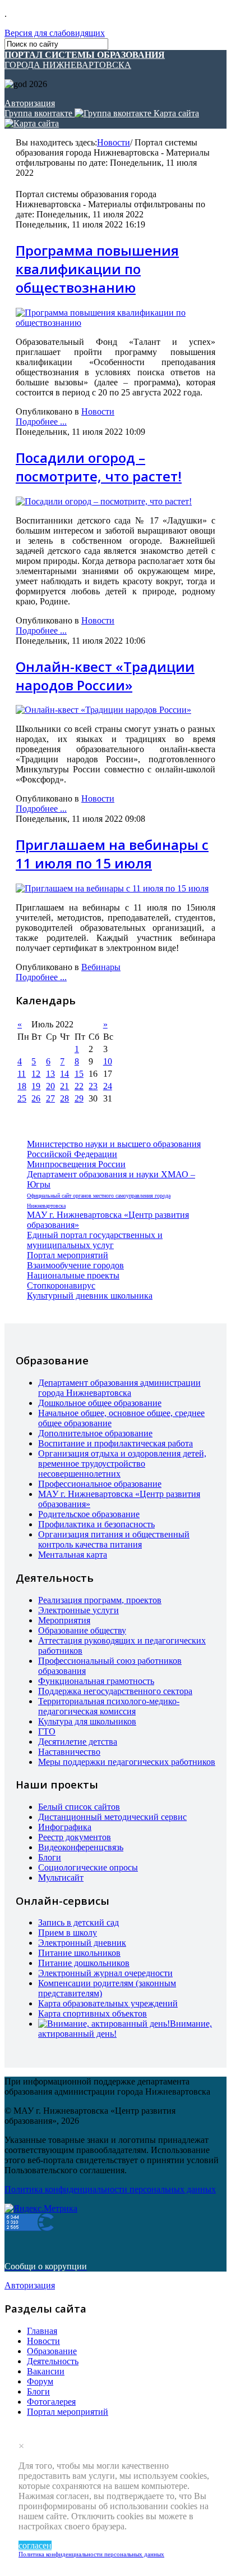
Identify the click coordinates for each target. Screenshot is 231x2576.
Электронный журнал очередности (105, 1973)
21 (64, 1086)
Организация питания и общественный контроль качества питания (114, 1539)
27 (50, 1098)
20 (50, 1086)
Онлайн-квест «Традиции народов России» (105, 676)
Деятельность (53, 2361)
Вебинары (101, 967)
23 (93, 1086)
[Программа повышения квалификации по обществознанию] (115, 323)
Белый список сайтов (79, 1807)
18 (22, 1086)
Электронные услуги (78, 1610)
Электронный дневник (82, 1943)
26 (36, 1098)
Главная (42, 2331)
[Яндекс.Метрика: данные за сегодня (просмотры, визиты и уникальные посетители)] (41, 2209)
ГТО (47, 1731)
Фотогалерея (51, 2402)
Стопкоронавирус (61, 1285)
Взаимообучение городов (75, 1265)
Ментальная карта (73, 1555)
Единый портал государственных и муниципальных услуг (95, 1240)
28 (64, 1098)
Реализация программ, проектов (100, 1600)
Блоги (50, 1857)
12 (36, 1074)
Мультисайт (61, 1878)
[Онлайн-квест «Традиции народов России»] (103, 710)
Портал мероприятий (68, 1255)
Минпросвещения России (76, 1164)
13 (50, 1074)
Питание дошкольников (84, 1963)
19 (36, 1086)
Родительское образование (89, 1514)
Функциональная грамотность (96, 1681)
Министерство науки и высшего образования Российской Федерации (114, 1149)
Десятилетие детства (78, 1742)
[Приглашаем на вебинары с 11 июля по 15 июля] (112, 888)
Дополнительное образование (95, 1433)
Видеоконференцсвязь (81, 1847)
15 (79, 1074)
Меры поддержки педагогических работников (127, 1762)
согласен (35, 2545)
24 (108, 1086)
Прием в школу (68, 1933)
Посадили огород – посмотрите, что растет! (99, 467)
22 (79, 1086)
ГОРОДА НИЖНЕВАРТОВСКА (85, 60)
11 (22, 1074)
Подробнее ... (41, 422)
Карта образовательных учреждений (108, 2003)
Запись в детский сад (78, 1922)
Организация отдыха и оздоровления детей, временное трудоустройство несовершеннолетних (122, 1464)
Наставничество (69, 1752)
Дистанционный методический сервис (112, 1817)
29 (79, 1098)
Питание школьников (79, 1953)
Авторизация (30, 103)
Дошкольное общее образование (100, 1403)
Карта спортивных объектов (93, 2013)
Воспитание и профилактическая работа (115, 1443)
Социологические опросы (88, 1867)
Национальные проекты (73, 1275)
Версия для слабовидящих (55, 33)
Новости (114, 142)
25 (22, 1098)
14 (64, 1074)
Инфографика (65, 1827)
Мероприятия (64, 1620)
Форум (40, 2381)
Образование (52, 2351)
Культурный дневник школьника (90, 1296)
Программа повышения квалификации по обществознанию (97, 269)
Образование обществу (82, 1630)
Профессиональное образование (100, 1484)
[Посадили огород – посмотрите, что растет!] (104, 501)
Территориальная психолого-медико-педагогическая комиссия (109, 1706)
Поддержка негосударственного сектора (115, 1691)
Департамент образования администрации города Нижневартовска (119, 1388)
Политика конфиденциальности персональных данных (91, 2554)
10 (108, 1061)
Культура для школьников (87, 1721)
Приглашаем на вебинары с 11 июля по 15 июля (112, 854)
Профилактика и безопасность (96, 1524)
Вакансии (46, 2371)
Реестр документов (75, 1837)
